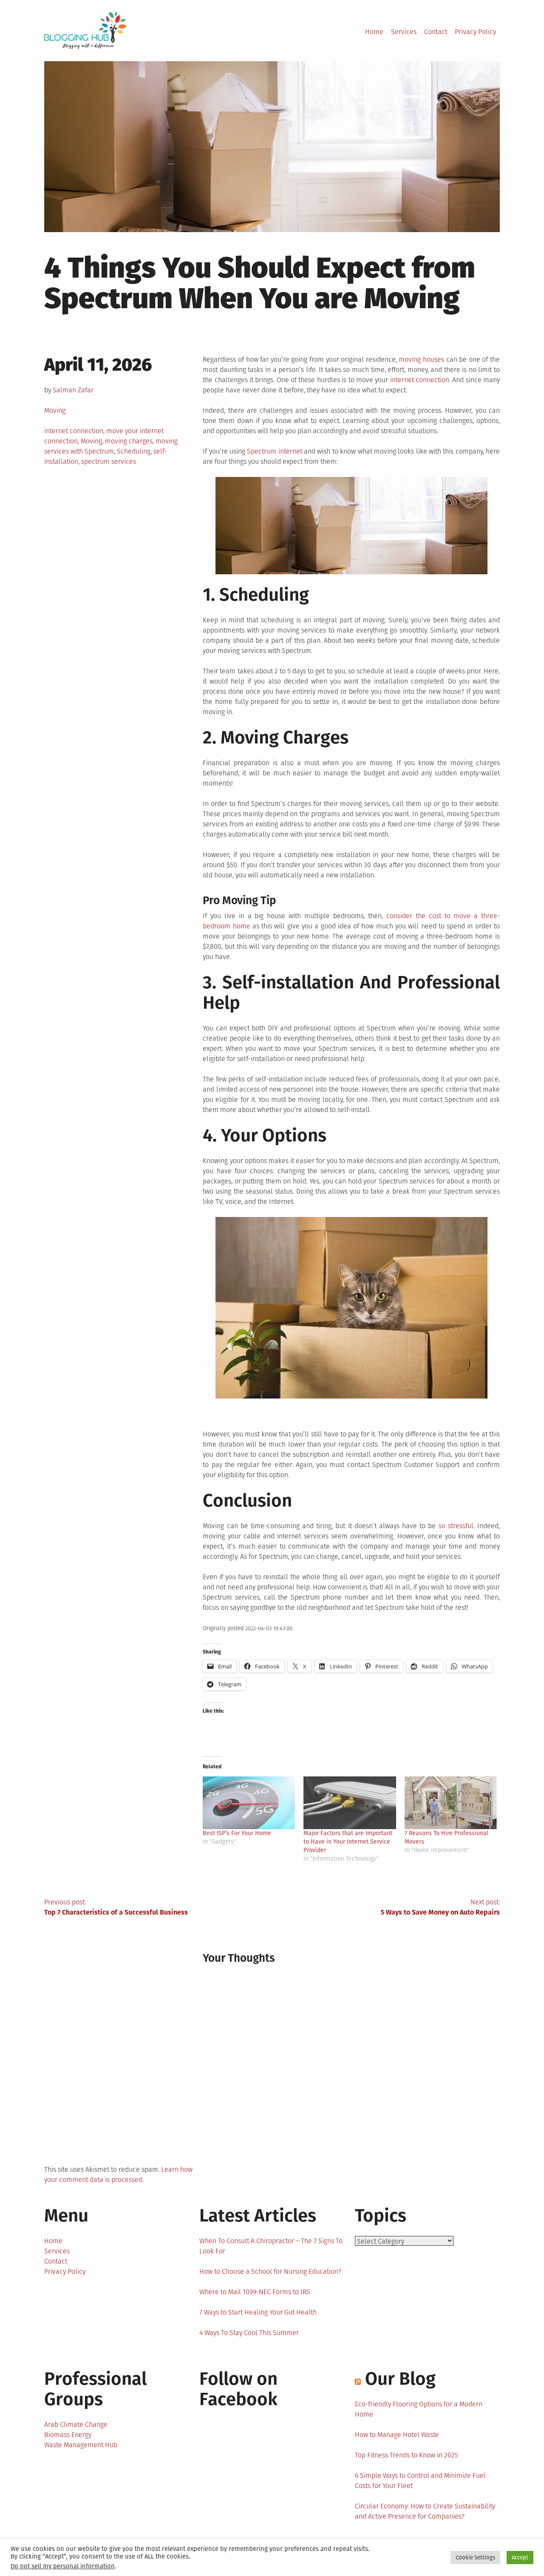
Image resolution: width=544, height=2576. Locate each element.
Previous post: (116, 1907)
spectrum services (109, 461)
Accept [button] (520, 2558)
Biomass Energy (68, 2435)
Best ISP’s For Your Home (237, 1833)
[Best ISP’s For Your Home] (249, 1803)
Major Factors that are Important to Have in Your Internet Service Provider (348, 1842)
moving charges (129, 441)
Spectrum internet (274, 451)
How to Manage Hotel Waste (397, 2435)
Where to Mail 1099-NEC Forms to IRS (255, 2292)
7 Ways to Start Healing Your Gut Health (258, 2312)
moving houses (421, 359)
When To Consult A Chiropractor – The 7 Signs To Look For (271, 2246)
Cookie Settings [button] (475, 2558)
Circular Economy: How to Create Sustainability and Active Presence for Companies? (425, 2511)
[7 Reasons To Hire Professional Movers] (451, 1803)
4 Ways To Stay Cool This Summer (249, 2333)
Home (374, 32)
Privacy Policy (475, 32)
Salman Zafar (73, 390)
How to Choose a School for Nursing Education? (270, 2271)
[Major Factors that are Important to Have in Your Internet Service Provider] (350, 1803)
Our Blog (400, 2379)
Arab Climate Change (76, 2424)
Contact (436, 32)
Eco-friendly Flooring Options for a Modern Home (419, 2409)
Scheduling (134, 451)
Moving (55, 410)
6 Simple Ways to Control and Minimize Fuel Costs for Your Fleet (420, 2481)
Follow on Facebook (238, 2389)
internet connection (74, 431)
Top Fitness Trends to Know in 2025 (407, 2455)
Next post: (440, 1907)
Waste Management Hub (81, 2445)
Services (404, 32)
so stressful (456, 1526)
